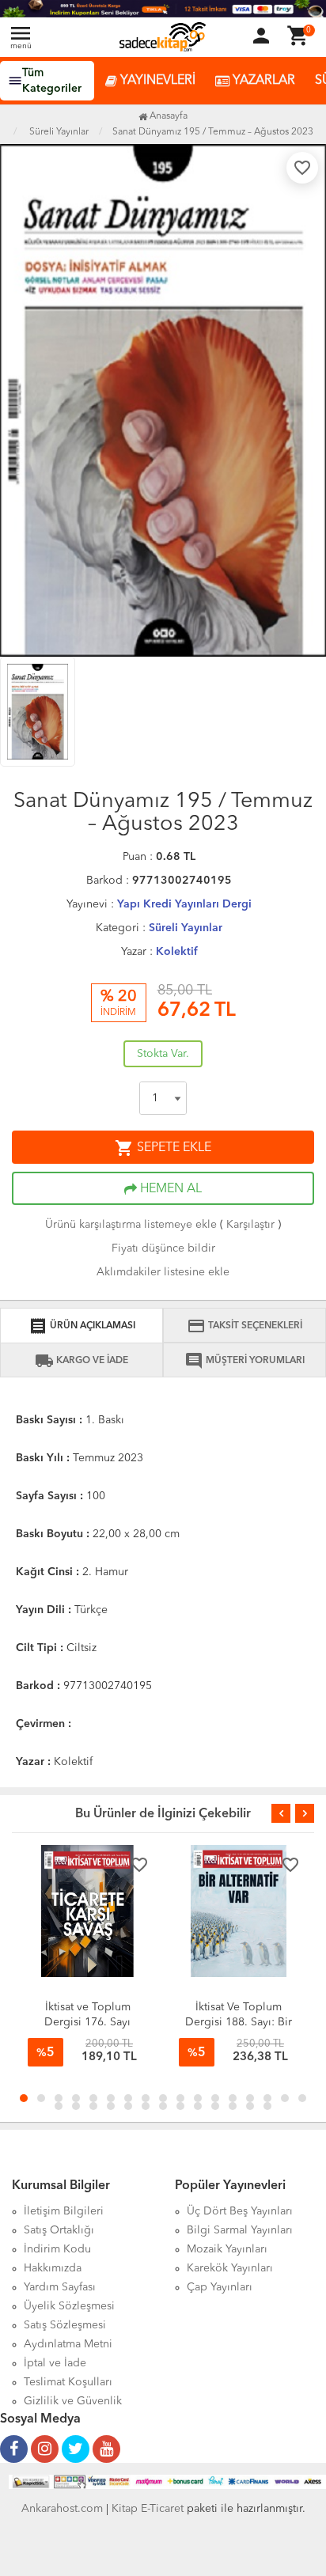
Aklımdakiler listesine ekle (163, 1272)
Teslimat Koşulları (68, 2382)
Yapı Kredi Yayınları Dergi (184, 904)
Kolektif (177, 952)
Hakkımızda (53, 2268)
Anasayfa (167, 116)
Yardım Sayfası (60, 2287)
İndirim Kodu (57, 2249)
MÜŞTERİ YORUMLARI (244, 1361)
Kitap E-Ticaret (148, 2509)
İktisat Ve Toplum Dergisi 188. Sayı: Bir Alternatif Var (239, 2022)
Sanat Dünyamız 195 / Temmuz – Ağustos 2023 (213, 132)
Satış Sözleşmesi (65, 2325)
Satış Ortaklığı (59, 2230)
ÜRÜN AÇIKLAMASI (82, 1326)
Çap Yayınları (220, 2287)
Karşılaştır (250, 1225)
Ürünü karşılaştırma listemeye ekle (131, 1225)
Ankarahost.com (62, 2509)
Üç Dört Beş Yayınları (240, 2211)
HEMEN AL (169, 1189)
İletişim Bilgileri (64, 2211)
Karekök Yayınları (230, 2268)
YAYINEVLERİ (156, 81)
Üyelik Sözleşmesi (69, 2306)
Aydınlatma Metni (68, 2344)
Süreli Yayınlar (186, 928)
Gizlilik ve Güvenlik (73, 2401)
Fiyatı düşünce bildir (163, 1248)
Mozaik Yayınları (227, 2249)
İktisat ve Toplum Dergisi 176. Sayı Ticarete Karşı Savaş (87, 2022)
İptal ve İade (55, 2363)
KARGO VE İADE (81, 1361)
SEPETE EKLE (163, 1148)
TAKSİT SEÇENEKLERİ (244, 1326)
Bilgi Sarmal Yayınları (240, 2230)
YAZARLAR (262, 81)
